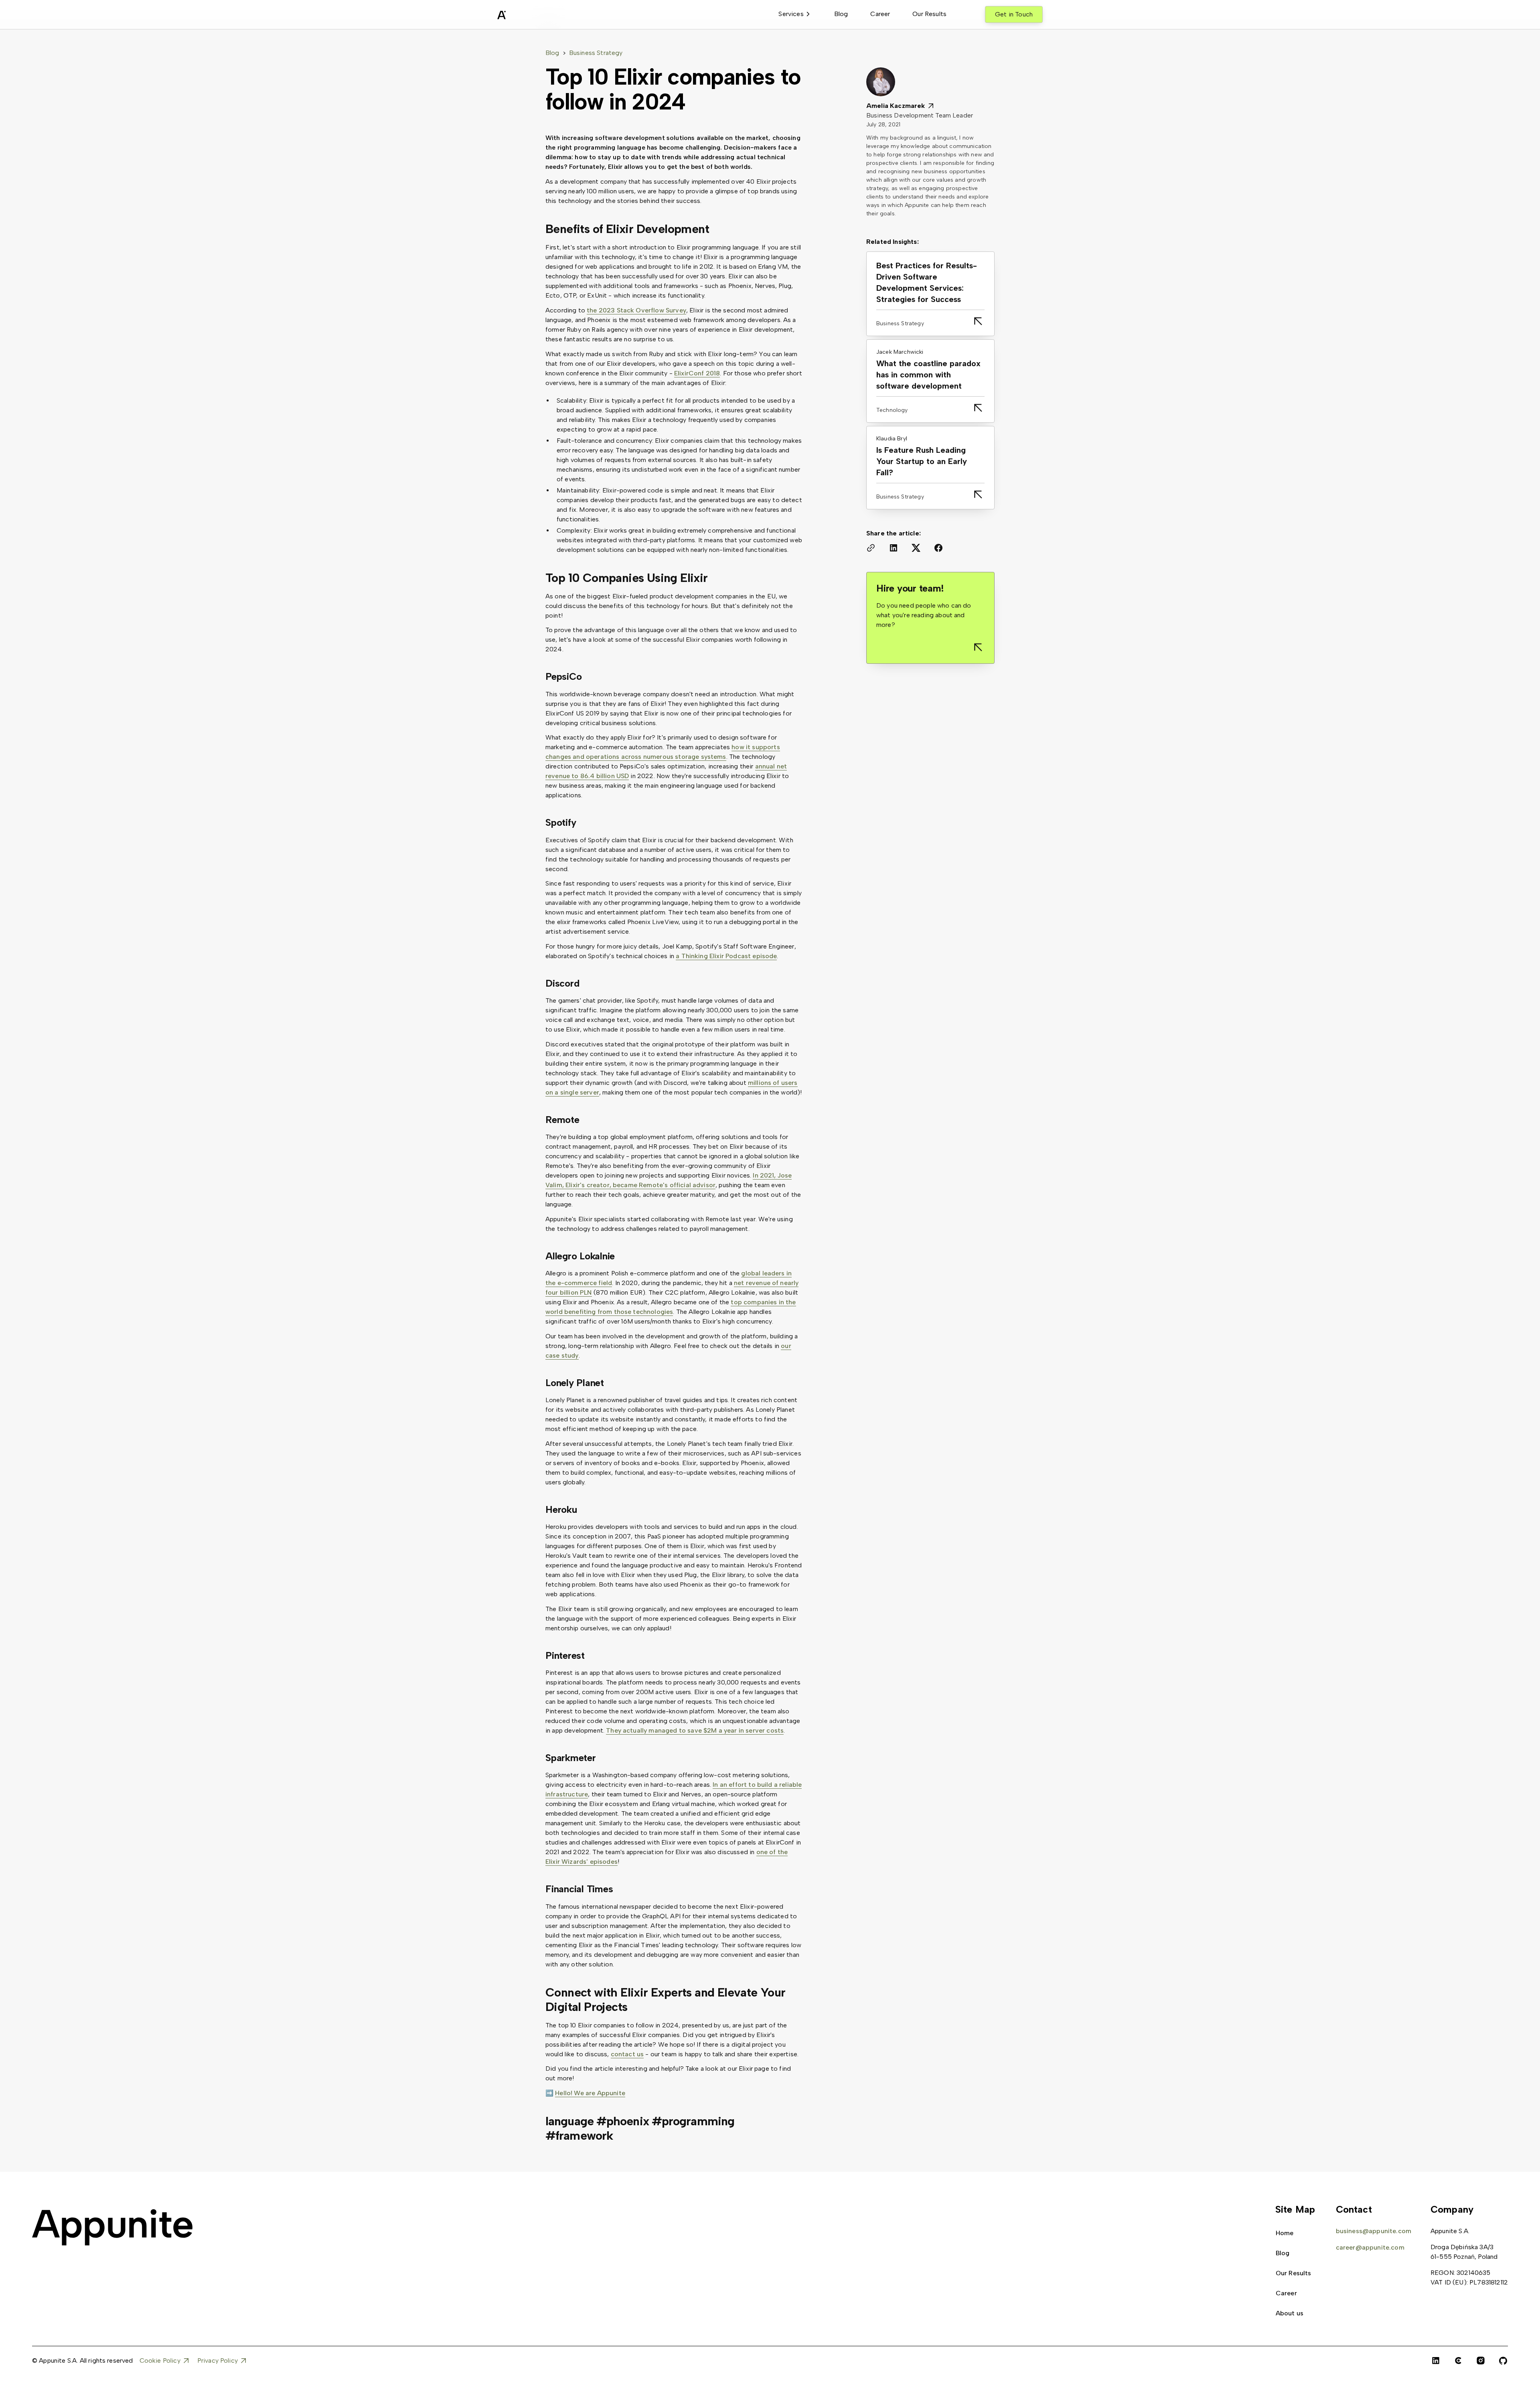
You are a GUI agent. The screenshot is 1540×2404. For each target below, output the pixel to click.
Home (1285, 2233)
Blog (841, 14)
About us (1290, 2313)
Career (880, 14)
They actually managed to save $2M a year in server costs (695, 1730)
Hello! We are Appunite (590, 2093)
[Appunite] (112, 2227)
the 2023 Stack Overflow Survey (636, 310)
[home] (521, 16)
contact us (627, 2054)
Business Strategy (596, 53)
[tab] (795, 14)
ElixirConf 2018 (697, 373)
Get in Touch (1014, 14)
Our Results (929, 14)
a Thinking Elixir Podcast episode (726, 956)
